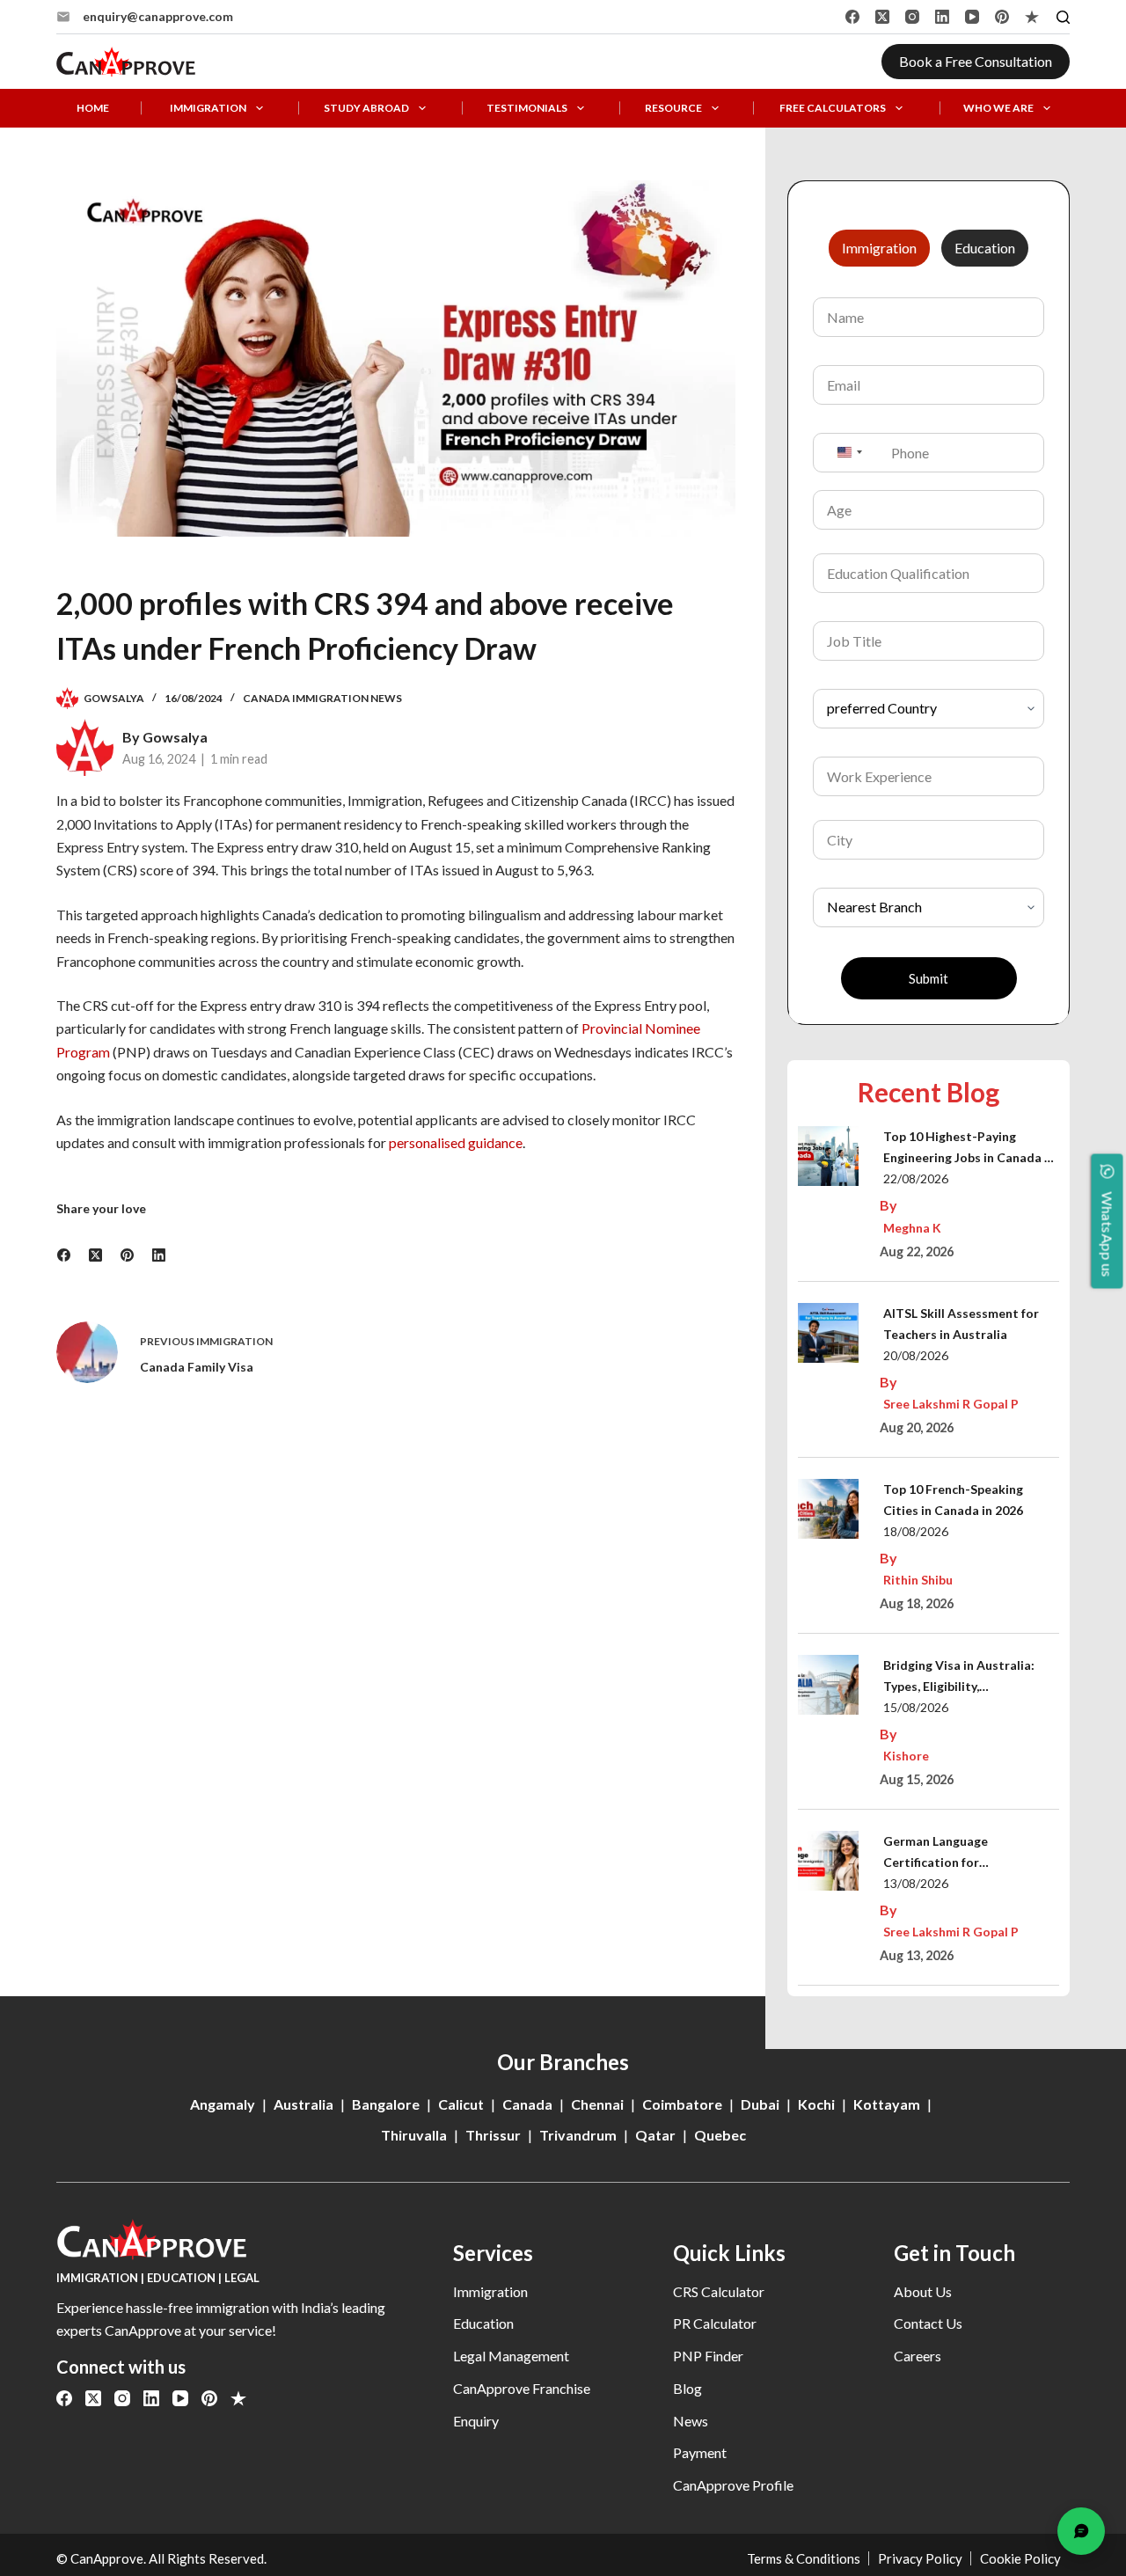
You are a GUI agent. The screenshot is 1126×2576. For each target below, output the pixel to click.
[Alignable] (1032, 17)
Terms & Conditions (804, 2558)
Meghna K (912, 1228)
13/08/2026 (916, 1883)
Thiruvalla (414, 2135)
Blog (687, 2388)
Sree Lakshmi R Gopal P (951, 1404)
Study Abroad (366, 108)
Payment (700, 2452)
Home (93, 108)
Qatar (655, 2135)
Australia (303, 2104)
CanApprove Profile (733, 2485)
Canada (527, 2104)
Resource (673, 108)
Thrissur (493, 2135)
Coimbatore (682, 2104)
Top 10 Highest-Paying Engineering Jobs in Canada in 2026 (969, 1149)
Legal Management (511, 2356)
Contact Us (928, 2323)
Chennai (597, 2104)
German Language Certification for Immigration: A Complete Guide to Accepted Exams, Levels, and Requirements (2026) (960, 1853)
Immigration (208, 108)
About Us (923, 2291)
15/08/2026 (916, 1707)
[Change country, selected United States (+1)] (849, 453)
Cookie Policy (1020, 2558)
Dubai (760, 2104)
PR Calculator (715, 2323)
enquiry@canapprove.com (158, 16)
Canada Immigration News (322, 698)
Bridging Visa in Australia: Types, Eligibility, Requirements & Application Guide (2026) (966, 1677)
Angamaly (223, 2104)
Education (483, 2323)
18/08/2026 (916, 1531)
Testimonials (527, 108)
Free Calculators (833, 108)
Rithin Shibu (918, 1580)
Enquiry (476, 2421)
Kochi (816, 2104)
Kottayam (887, 2104)
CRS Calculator (719, 2291)
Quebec (720, 2135)
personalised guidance (456, 1142)
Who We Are (998, 108)
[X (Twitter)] (882, 17)
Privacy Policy (920, 2558)
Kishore (906, 1756)
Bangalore (386, 2104)
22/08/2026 (916, 1178)
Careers (918, 2356)
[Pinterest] (1002, 17)
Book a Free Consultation (976, 61)
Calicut (461, 2104)
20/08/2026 (916, 1355)
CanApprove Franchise (522, 2388)
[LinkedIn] (942, 17)
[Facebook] (852, 17)
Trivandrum (578, 2135)
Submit (929, 978)
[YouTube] (972, 17)
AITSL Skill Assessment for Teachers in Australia (961, 1324)
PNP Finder (708, 2356)
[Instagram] (912, 17)
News (691, 2421)
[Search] (1063, 17)
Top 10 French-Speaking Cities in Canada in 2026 (953, 1500)
